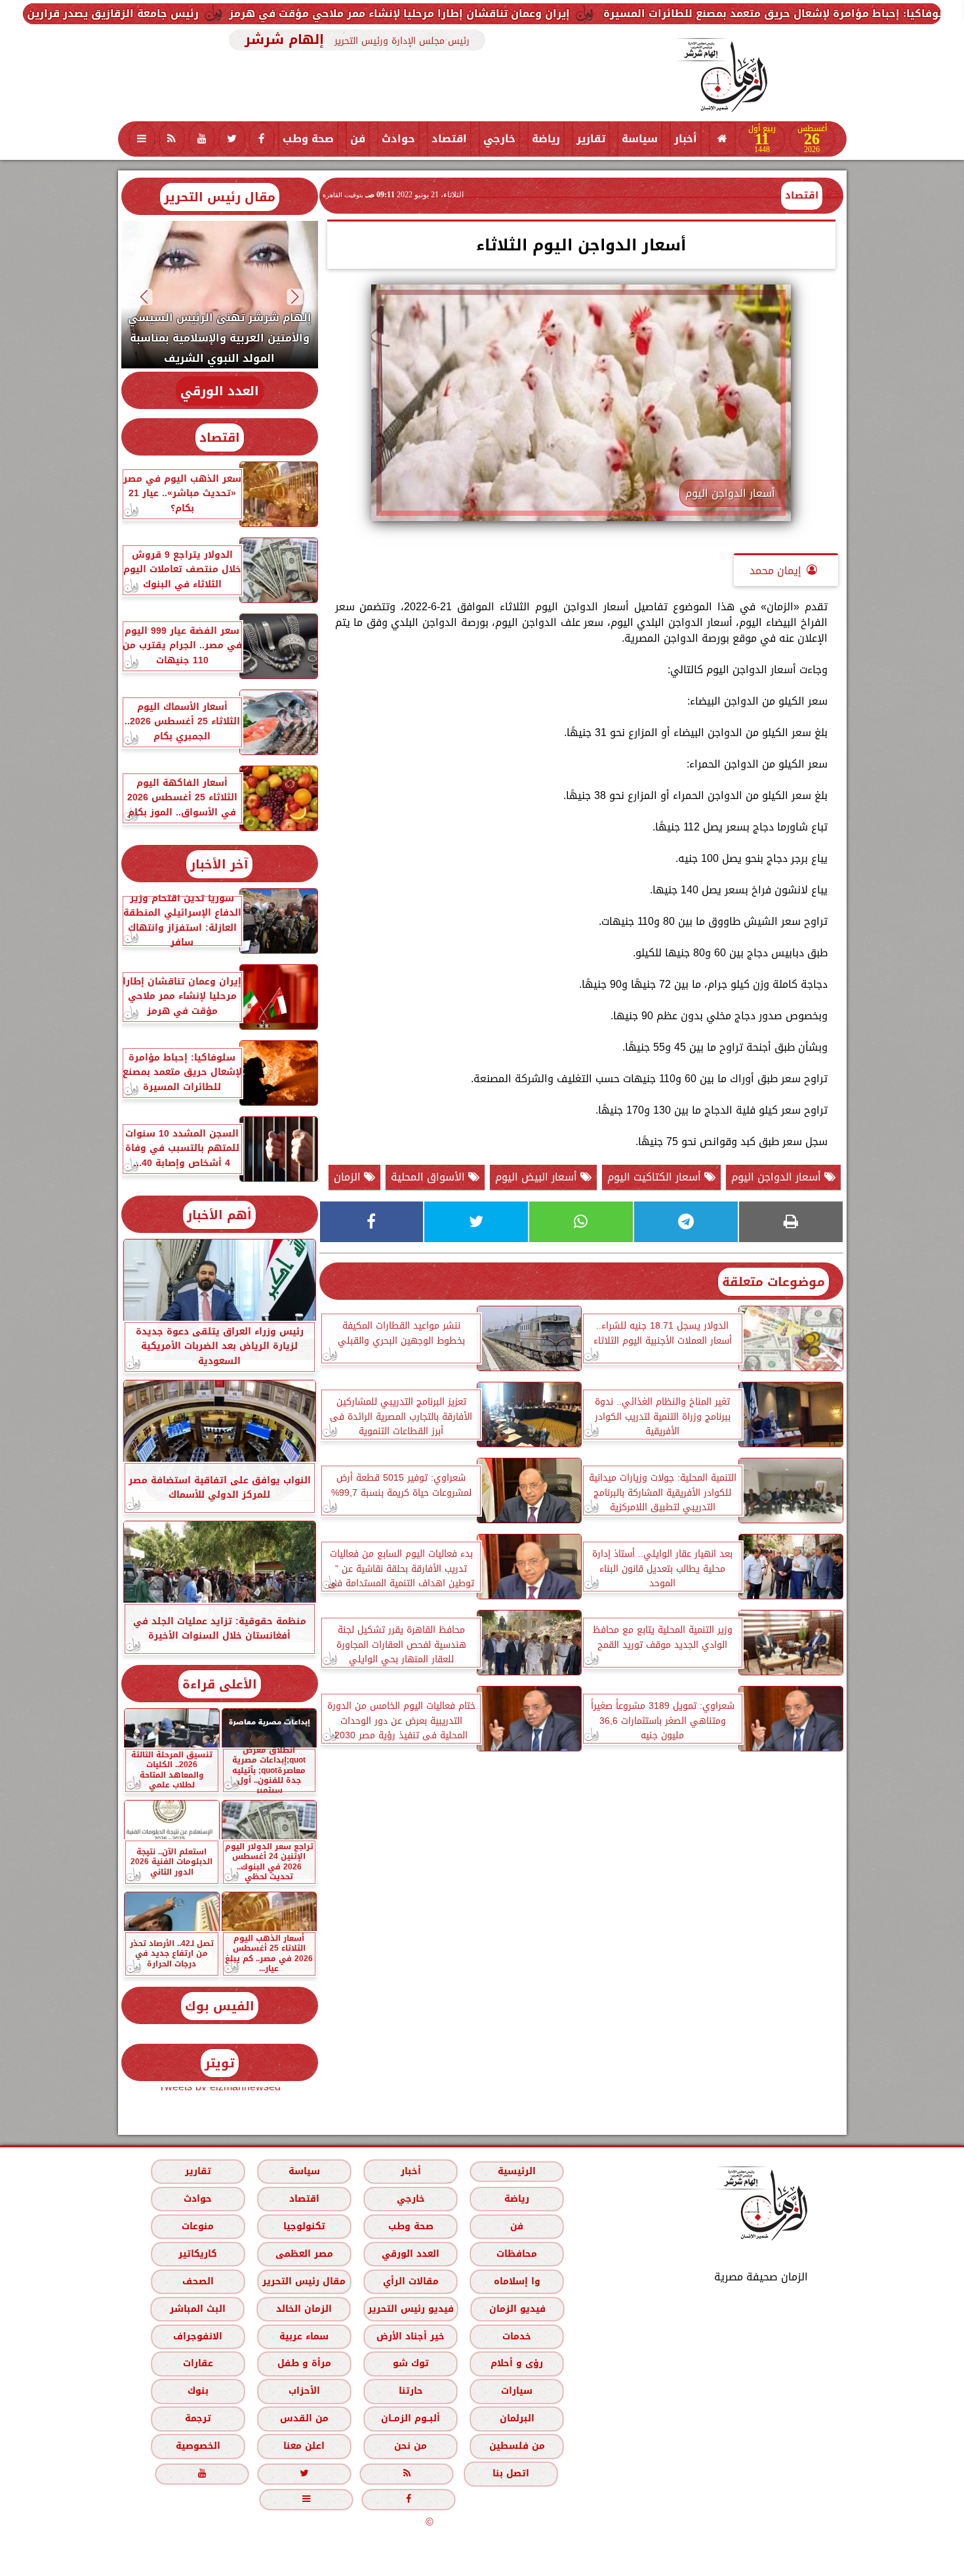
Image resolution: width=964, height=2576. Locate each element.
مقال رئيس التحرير (220, 197)
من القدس (304, 2418)
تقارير (591, 139)
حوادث (398, 139)
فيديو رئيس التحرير (410, 2309)
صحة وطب (308, 139)
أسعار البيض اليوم (538, 1177)
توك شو (410, 2363)
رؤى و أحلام (517, 2363)
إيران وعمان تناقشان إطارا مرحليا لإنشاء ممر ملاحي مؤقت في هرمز (572, 13)
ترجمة (197, 2418)
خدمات (517, 2336)
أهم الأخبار (219, 1215)
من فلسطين (516, 2446)
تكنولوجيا (304, 2226)
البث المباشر (197, 2309)
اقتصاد (449, 139)
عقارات (197, 2363)
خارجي (499, 139)
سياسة (640, 139)
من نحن (411, 2446)
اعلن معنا (304, 2446)
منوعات (198, 2226)
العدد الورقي (220, 391)
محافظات (517, 2254)
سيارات (517, 2391)
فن (358, 139)
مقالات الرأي (410, 2281)
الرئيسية (517, 2171)
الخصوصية (197, 2446)
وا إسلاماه (516, 2281)
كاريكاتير (198, 2254)
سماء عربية (304, 2336)
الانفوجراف (198, 2336)
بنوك (197, 2391)
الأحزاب (304, 2391)
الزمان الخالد (303, 2309)
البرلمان (516, 2418)
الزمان (349, 1177)
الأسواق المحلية (430, 1177)
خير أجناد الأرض (411, 2336)
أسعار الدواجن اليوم (778, 1177)
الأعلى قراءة (220, 1684)
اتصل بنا (511, 2473)
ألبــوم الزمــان (411, 2418)
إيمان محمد (775, 571)
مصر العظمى (304, 2254)
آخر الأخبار (219, 864)
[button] (295, 297)
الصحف (197, 2281)
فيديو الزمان (517, 2309)
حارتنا (410, 2391)
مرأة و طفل (304, 2363)
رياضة (546, 139)
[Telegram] (686, 1222)
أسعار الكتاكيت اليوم (656, 1177)
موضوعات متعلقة (773, 1282)
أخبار (686, 139)
